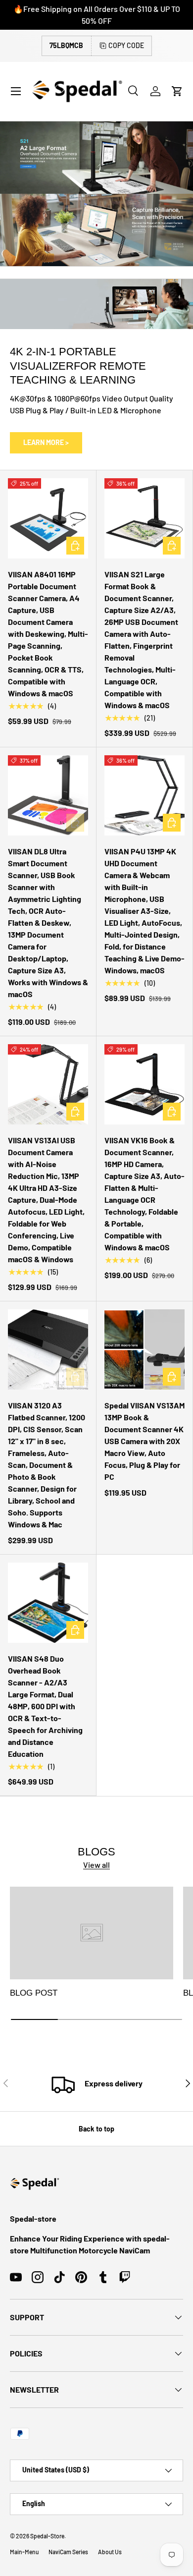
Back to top (96, 2129)
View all (96, 1865)
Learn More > (46, 442)
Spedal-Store (47, 2536)
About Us (110, 2552)
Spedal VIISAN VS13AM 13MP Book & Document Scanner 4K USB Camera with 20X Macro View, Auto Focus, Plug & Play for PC (145, 1441)
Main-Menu (24, 2552)
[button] (177, 91)
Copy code (126, 45)
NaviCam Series (68, 2552)
